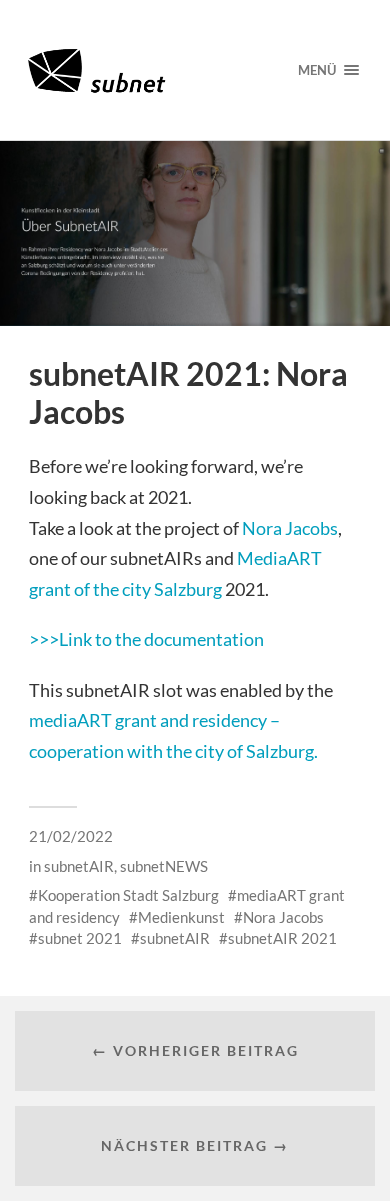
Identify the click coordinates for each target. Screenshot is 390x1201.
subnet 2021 (80, 938)
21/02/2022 (71, 836)
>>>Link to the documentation (146, 639)
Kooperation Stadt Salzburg (128, 895)
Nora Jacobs (290, 528)
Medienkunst (181, 917)
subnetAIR (79, 866)
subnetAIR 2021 (282, 938)
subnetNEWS (164, 866)
